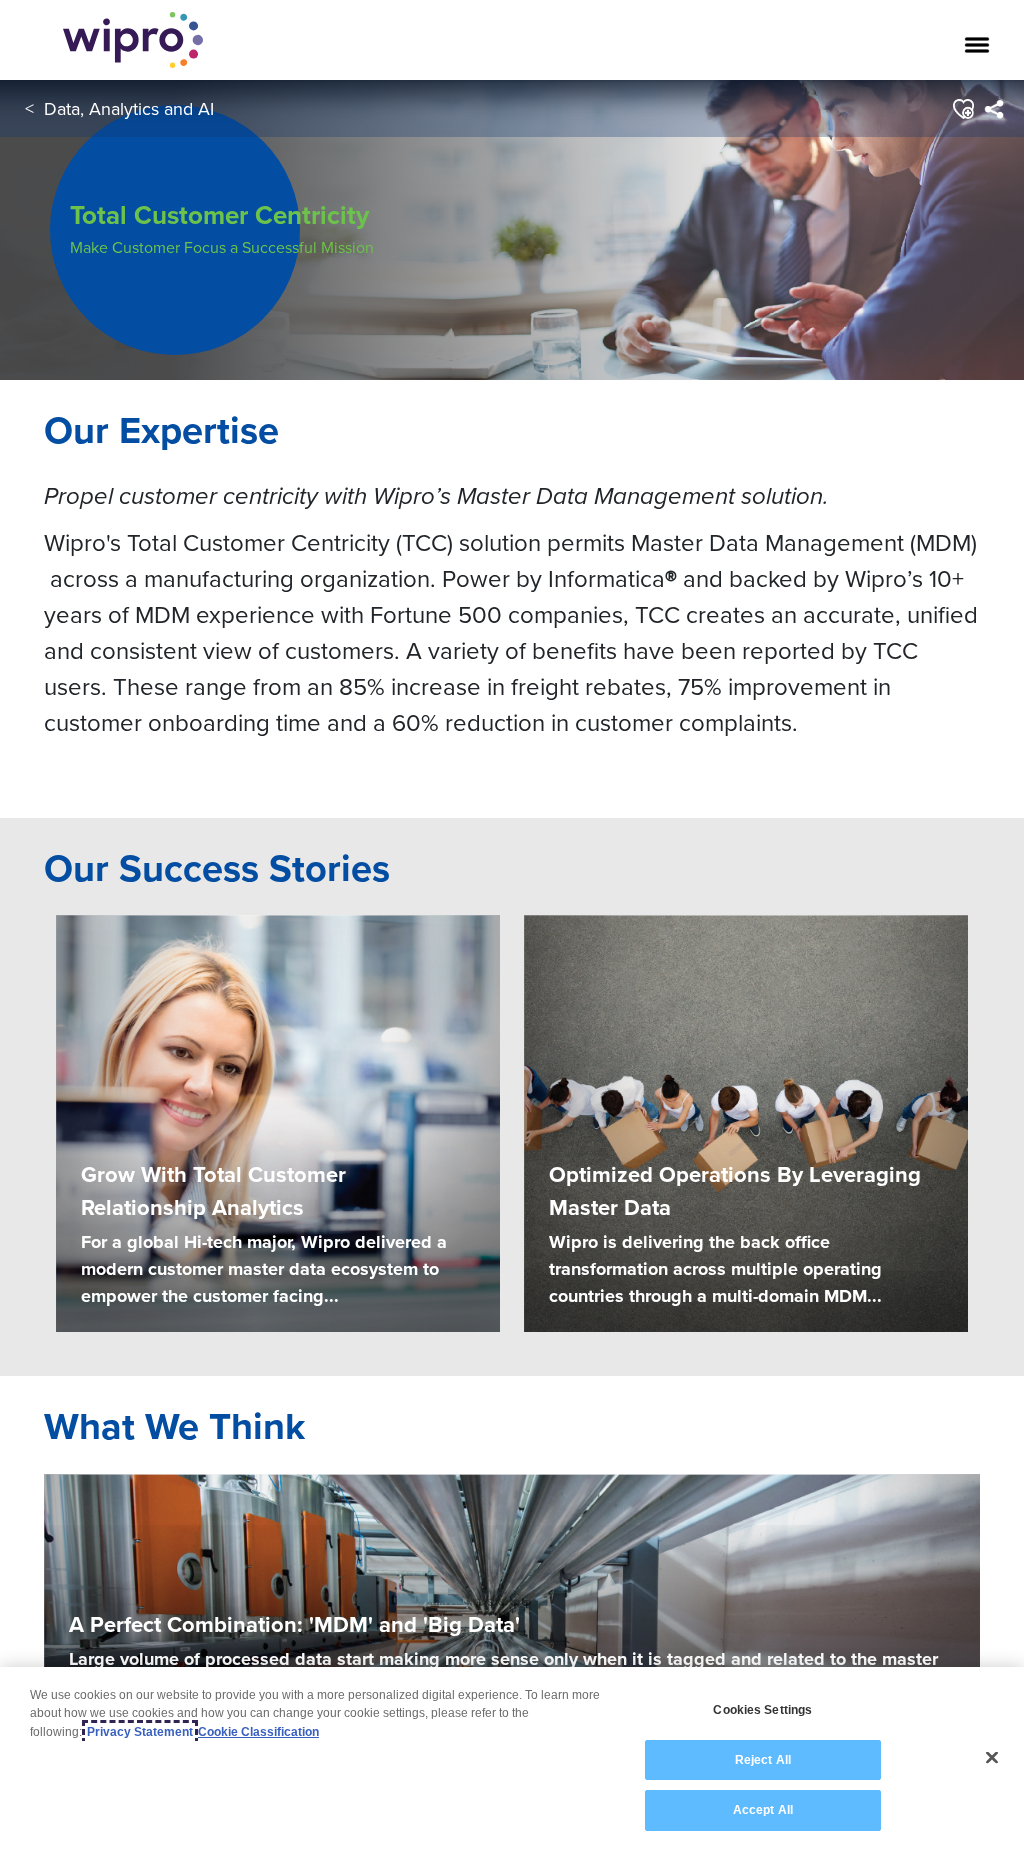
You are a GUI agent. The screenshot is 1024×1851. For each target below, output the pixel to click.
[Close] (992, 1758)
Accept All (763, 1810)
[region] (512, 1759)
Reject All (763, 1760)
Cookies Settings (762, 1710)
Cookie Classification (258, 1732)
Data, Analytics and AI (129, 108)
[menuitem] (993, 109)
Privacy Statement (140, 1732)
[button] (962, 109)
